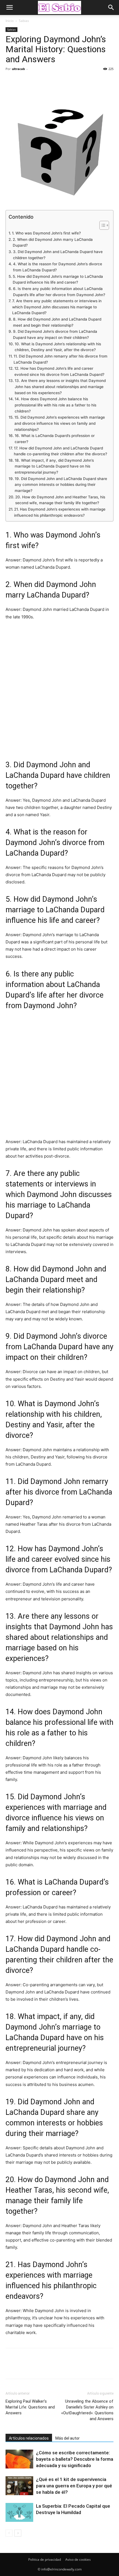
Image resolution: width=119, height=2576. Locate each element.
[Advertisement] (59, 689)
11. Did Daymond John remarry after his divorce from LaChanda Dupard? (60, 359)
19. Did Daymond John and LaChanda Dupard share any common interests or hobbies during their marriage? (61, 485)
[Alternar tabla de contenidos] (101, 225)
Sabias (24, 21)
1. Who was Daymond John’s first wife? (46, 233)
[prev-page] (9, 2533)
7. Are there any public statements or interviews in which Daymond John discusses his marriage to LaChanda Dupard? (57, 307)
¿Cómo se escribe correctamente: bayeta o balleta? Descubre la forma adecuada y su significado (75, 2459)
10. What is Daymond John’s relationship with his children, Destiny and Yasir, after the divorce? (58, 347)
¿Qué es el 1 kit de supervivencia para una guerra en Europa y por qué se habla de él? (74, 2486)
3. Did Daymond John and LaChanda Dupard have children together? (58, 255)
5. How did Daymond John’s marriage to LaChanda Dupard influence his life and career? (58, 279)
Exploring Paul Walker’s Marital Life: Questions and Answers (30, 2407)
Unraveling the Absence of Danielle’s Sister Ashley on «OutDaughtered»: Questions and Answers (87, 2410)
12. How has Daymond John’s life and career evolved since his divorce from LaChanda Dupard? (59, 371)
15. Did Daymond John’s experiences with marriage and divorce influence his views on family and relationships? (60, 423)
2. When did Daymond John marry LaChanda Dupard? (53, 243)
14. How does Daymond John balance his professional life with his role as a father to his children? (55, 405)
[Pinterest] (37, 81)
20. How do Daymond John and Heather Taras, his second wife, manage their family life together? (60, 500)
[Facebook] (11, 81)
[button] (9, 8)
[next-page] (18, 2533)
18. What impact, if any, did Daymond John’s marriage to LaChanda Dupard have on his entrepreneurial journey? (54, 466)
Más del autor (68, 2438)
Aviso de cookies (78, 2559)
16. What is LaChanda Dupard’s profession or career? (55, 439)
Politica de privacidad (45, 2559)
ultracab (18, 69)
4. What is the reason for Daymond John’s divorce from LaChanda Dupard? (58, 267)
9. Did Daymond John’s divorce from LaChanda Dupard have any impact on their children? (55, 334)
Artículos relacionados (29, 2438)
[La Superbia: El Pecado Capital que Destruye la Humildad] (19, 2513)
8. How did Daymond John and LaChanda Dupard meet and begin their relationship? (57, 322)
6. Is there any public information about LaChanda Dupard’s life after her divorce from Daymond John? (59, 292)
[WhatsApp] (49, 81)
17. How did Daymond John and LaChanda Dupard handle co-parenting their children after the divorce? (60, 451)
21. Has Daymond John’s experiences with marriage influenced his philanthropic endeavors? (60, 512)
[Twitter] (24, 81)
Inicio (10, 21)
